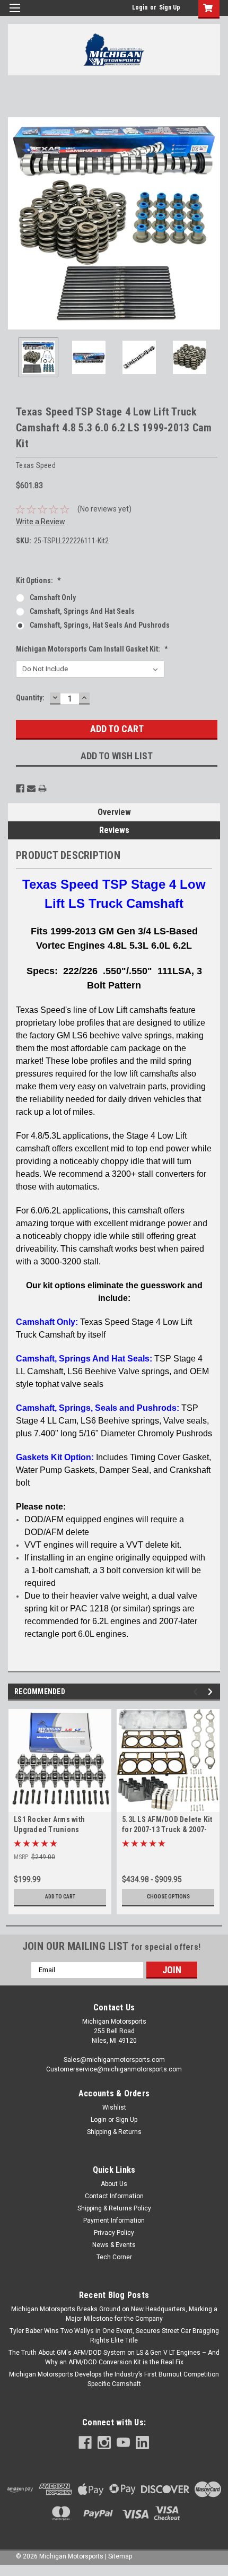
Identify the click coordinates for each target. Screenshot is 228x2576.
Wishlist (114, 2107)
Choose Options (168, 1897)
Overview (114, 812)
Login (140, 7)
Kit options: (38, 580)
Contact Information (114, 2196)
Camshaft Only (53, 597)
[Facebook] (20, 788)
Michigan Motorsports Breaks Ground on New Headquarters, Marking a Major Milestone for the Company (114, 2314)
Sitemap (120, 2556)
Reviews (114, 830)
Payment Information (114, 2221)
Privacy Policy (114, 2233)
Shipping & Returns (114, 2132)
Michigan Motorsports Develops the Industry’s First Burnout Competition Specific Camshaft (114, 2379)
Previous (16, 223)
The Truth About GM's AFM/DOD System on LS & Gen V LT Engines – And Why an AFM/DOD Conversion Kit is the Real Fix (114, 2357)
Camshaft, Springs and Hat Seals (82, 611)
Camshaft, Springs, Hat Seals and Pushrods (100, 625)
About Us (114, 2184)
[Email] (31, 788)
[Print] (42, 788)
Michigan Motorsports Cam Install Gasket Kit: (92, 649)
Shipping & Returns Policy (114, 2208)
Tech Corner (114, 2257)
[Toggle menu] (15, 15)
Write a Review (41, 522)
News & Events (114, 2245)
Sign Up (170, 7)
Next (212, 223)
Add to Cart (60, 1897)
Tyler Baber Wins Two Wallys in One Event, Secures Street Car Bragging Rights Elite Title (114, 2336)
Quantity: (30, 698)
